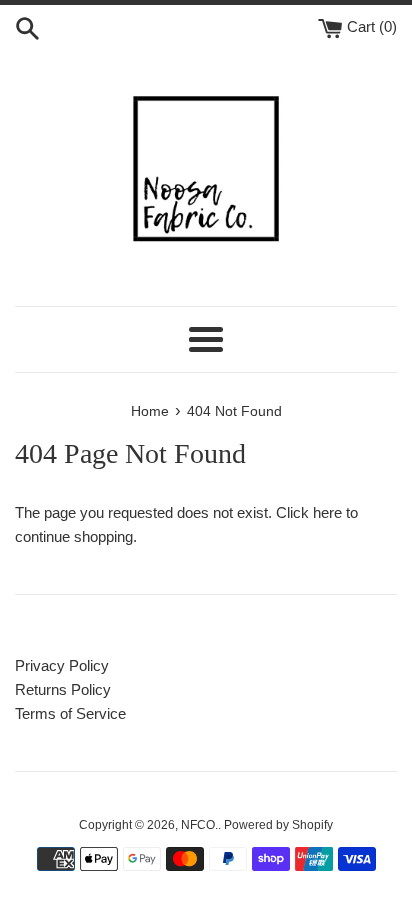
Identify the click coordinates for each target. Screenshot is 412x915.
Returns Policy (63, 689)
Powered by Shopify (278, 825)
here (327, 512)
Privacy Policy (62, 665)
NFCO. (199, 825)
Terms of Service (70, 713)
